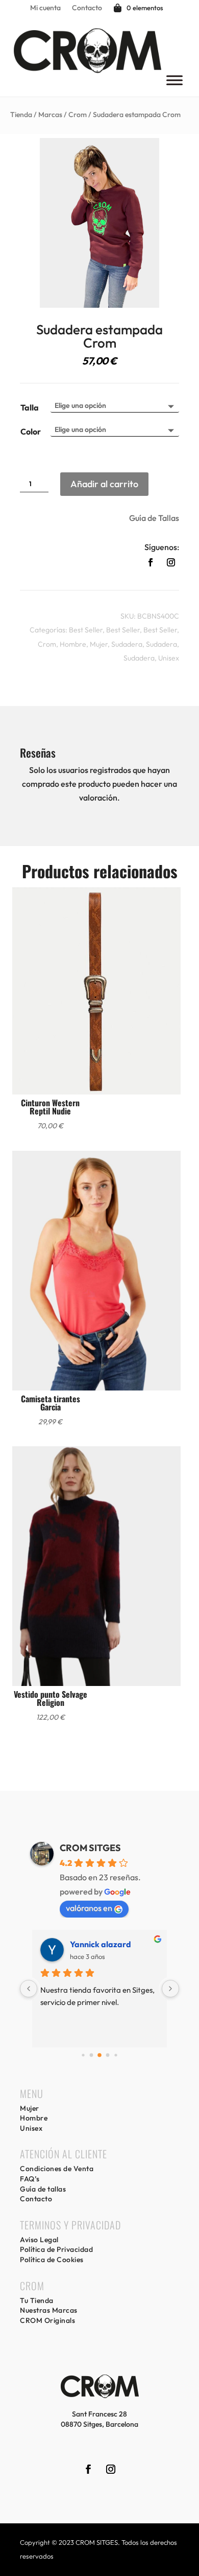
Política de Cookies (52, 2260)
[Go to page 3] (108, 2055)
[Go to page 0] (83, 2055)
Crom (78, 115)
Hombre (73, 644)
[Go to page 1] (92, 2055)
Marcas (50, 115)
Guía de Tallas (154, 518)
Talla (30, 407)
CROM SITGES (90, 1848)
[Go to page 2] (99, 2055)
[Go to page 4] (116, 2055)
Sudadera (127, 644)
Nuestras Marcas (49, 2310)
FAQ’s (30, 2179)
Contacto (87, 8)
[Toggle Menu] (175, 80)
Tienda (21, 115)
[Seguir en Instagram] (171, 562)
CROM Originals (47, 2320)
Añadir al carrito (104, 484)
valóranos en (89, 1908)
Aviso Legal (39, 2240)
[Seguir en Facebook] (151, 562)
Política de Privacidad (56, 2249)
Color (31, 431)
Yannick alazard (101, 1944)
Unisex (169, 658)
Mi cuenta (45, 8)
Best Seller (86, 630)
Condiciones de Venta (57, 2169)
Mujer (99, 644)
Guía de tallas (43, 2189)
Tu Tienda (37, 2300)
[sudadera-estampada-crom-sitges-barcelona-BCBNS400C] (99, 305)
